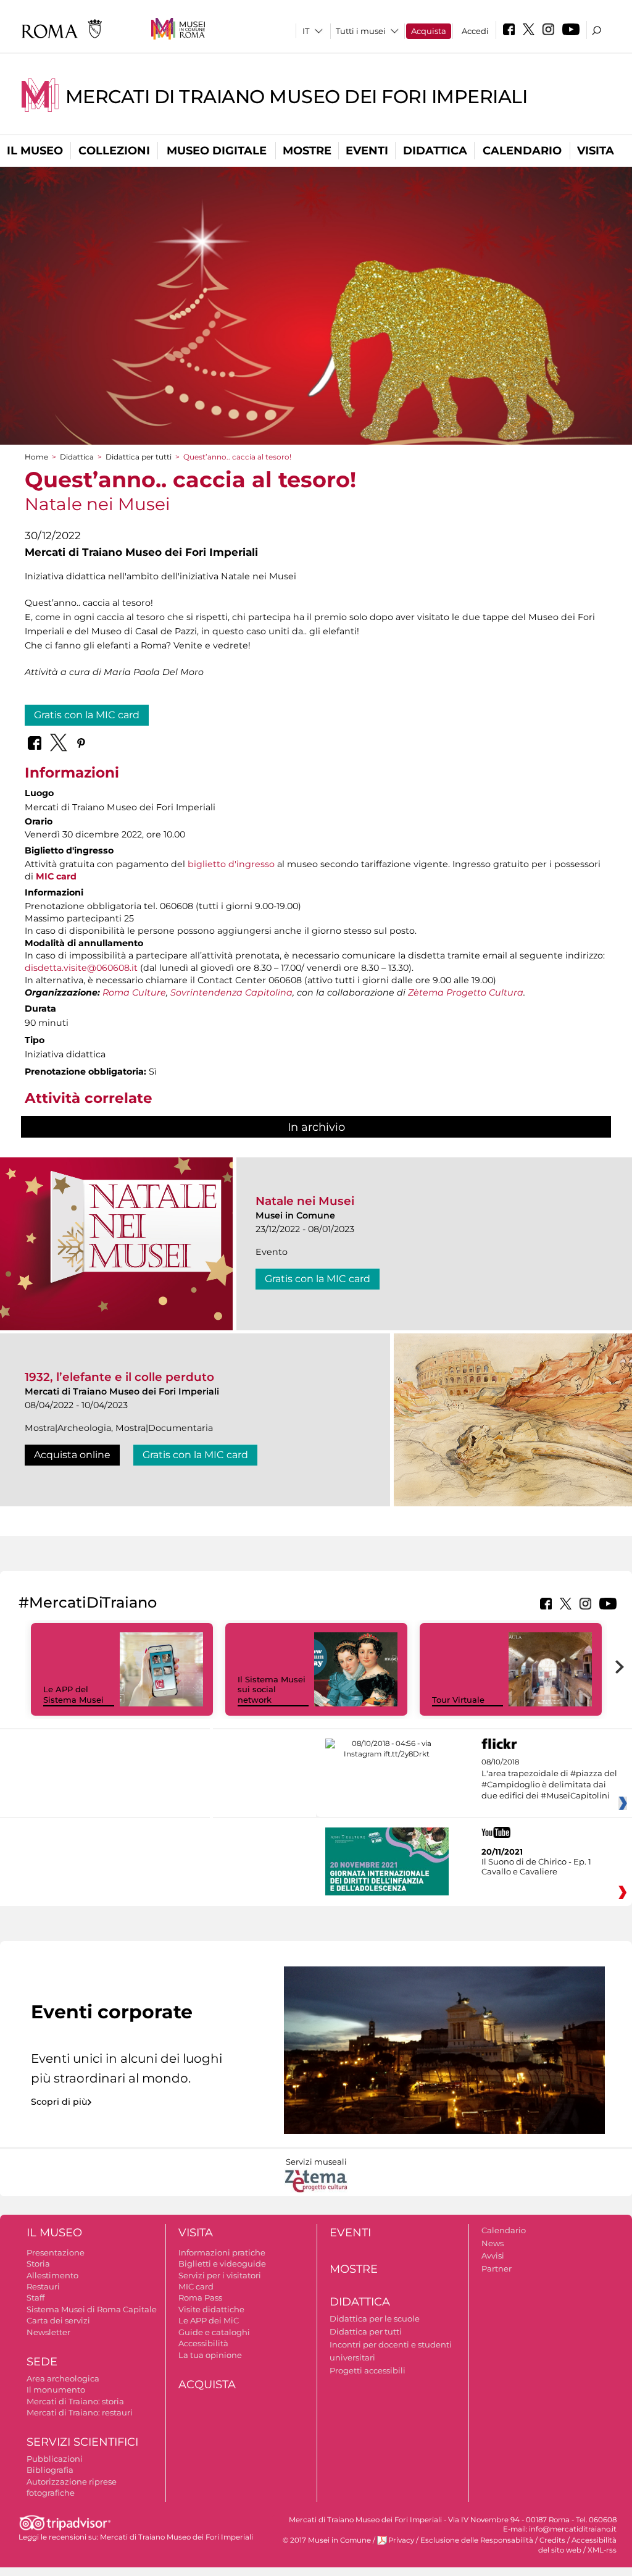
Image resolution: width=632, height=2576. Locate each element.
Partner (497, 2268)
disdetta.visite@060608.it (81, 968)
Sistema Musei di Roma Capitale (92, 2309)
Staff (35, 2297)
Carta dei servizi (58, 2320)
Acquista (429, 31)
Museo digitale (217, 151)
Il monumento (56, 2389)
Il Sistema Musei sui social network (272, 1690)
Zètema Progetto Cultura (466, 992)
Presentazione (56, 2252)
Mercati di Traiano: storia (75, 2401)
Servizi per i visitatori (220, 2275)
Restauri (43, 2286)
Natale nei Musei (305, 1201)
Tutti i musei (361, 31)
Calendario (522, 151)
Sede (42, 2362)
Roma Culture (134, 992)
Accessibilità (203, 2343)
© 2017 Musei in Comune (327, 2540)
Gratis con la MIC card (87, 715)
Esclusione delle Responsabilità (477, 2540)
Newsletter (48, 2332)
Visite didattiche (211, 2309)
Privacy (401, 2540)
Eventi (367, 151)
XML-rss (602, 2550)
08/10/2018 (549, 1779)
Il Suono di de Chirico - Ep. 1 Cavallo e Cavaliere (536, 1866)
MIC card (196, 2286)
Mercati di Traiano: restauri (80, 2412)
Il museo (35, 151)
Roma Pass (200, 2297)
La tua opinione (210, 2355)
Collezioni (114, 151)
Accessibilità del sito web (577, 2545)
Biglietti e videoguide (222, 2263)
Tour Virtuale (458, 1700)
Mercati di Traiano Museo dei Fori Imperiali (297, 97)
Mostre (307, 151)
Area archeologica (63, 2378)
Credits (552, 2540)
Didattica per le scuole (375, 2318)
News (493, 2243)
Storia (38, 2263)
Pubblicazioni (55, 2459)
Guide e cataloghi (214, 2332)
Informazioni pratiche (222, 2252)
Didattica (435, 151)
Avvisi (493, 2255)
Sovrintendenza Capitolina (231, 992)
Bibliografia (50, 2470)
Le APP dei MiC (209, 2320)
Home (36, 457)
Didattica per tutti (139, 457)
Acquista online (72, 1455)
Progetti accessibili (368, 2370)
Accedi (475, 31)
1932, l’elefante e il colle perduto (119, 1377)
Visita (596, 151)
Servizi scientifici (82, 2442)
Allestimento (52, 2275)
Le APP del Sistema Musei (73, 1694)
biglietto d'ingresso (231, 864)
